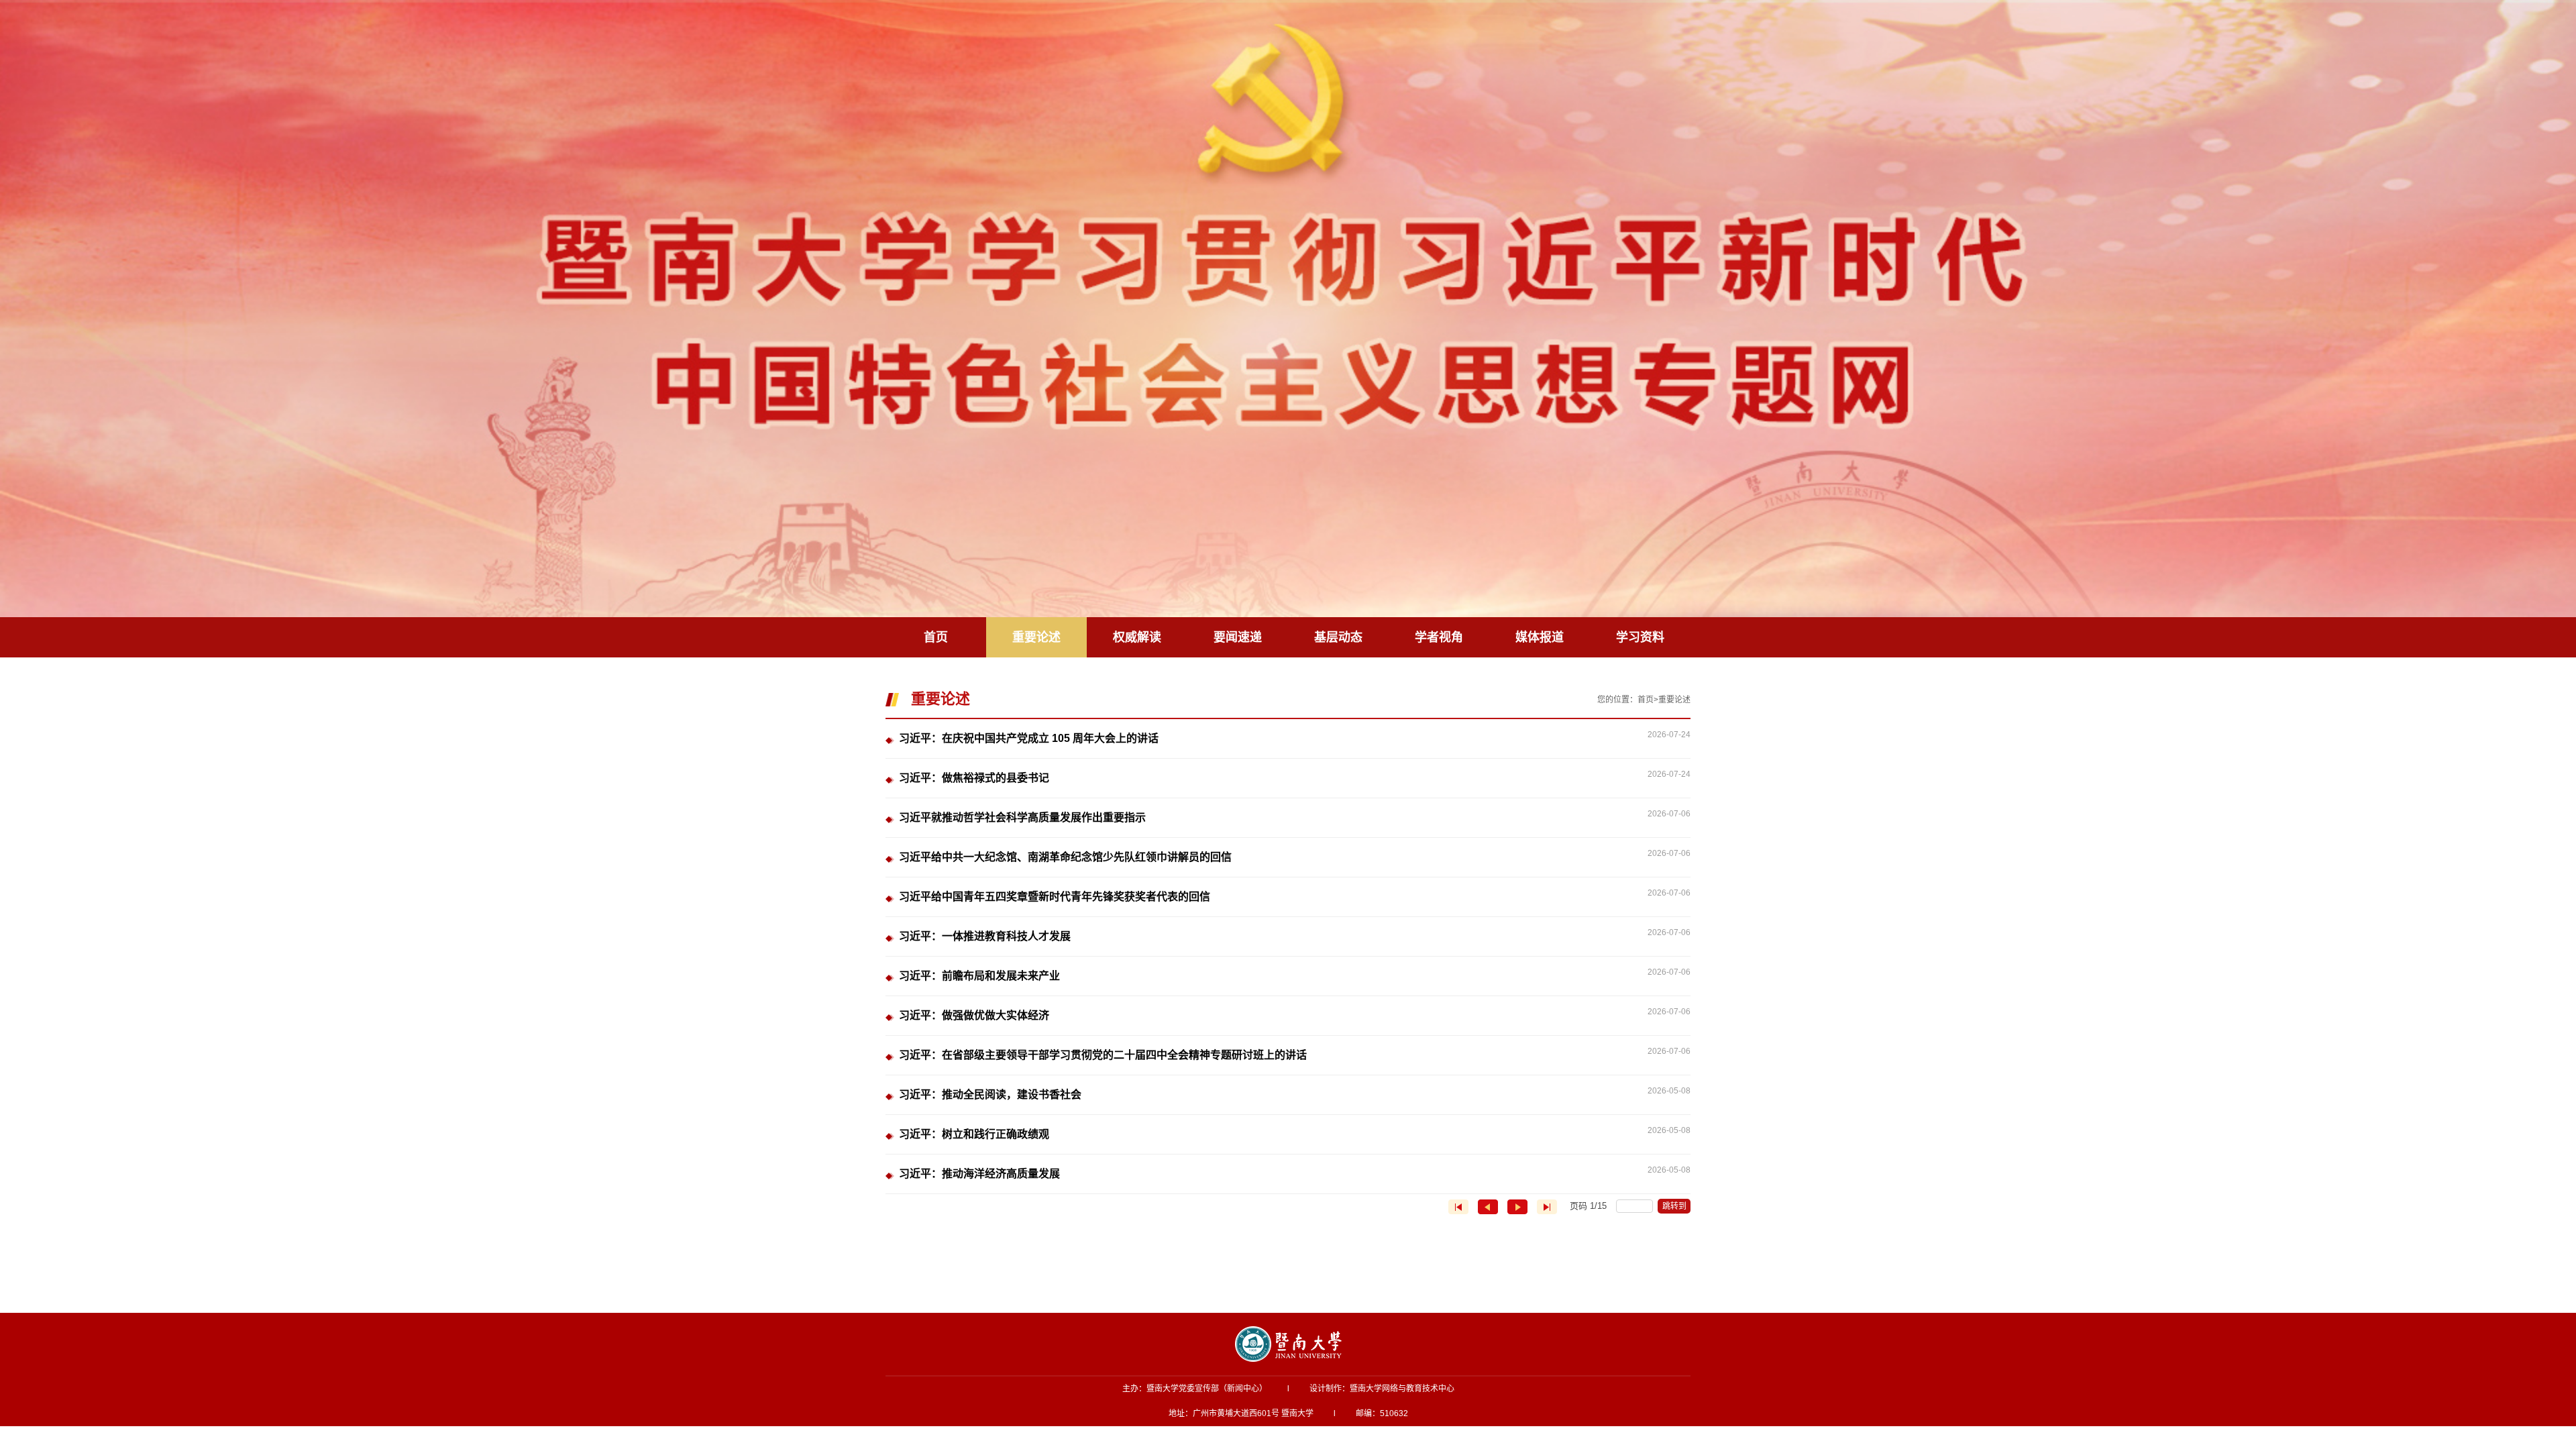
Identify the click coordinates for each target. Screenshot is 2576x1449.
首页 (1646, 700)
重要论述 (1674, 700)
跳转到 (1675, 1206)
